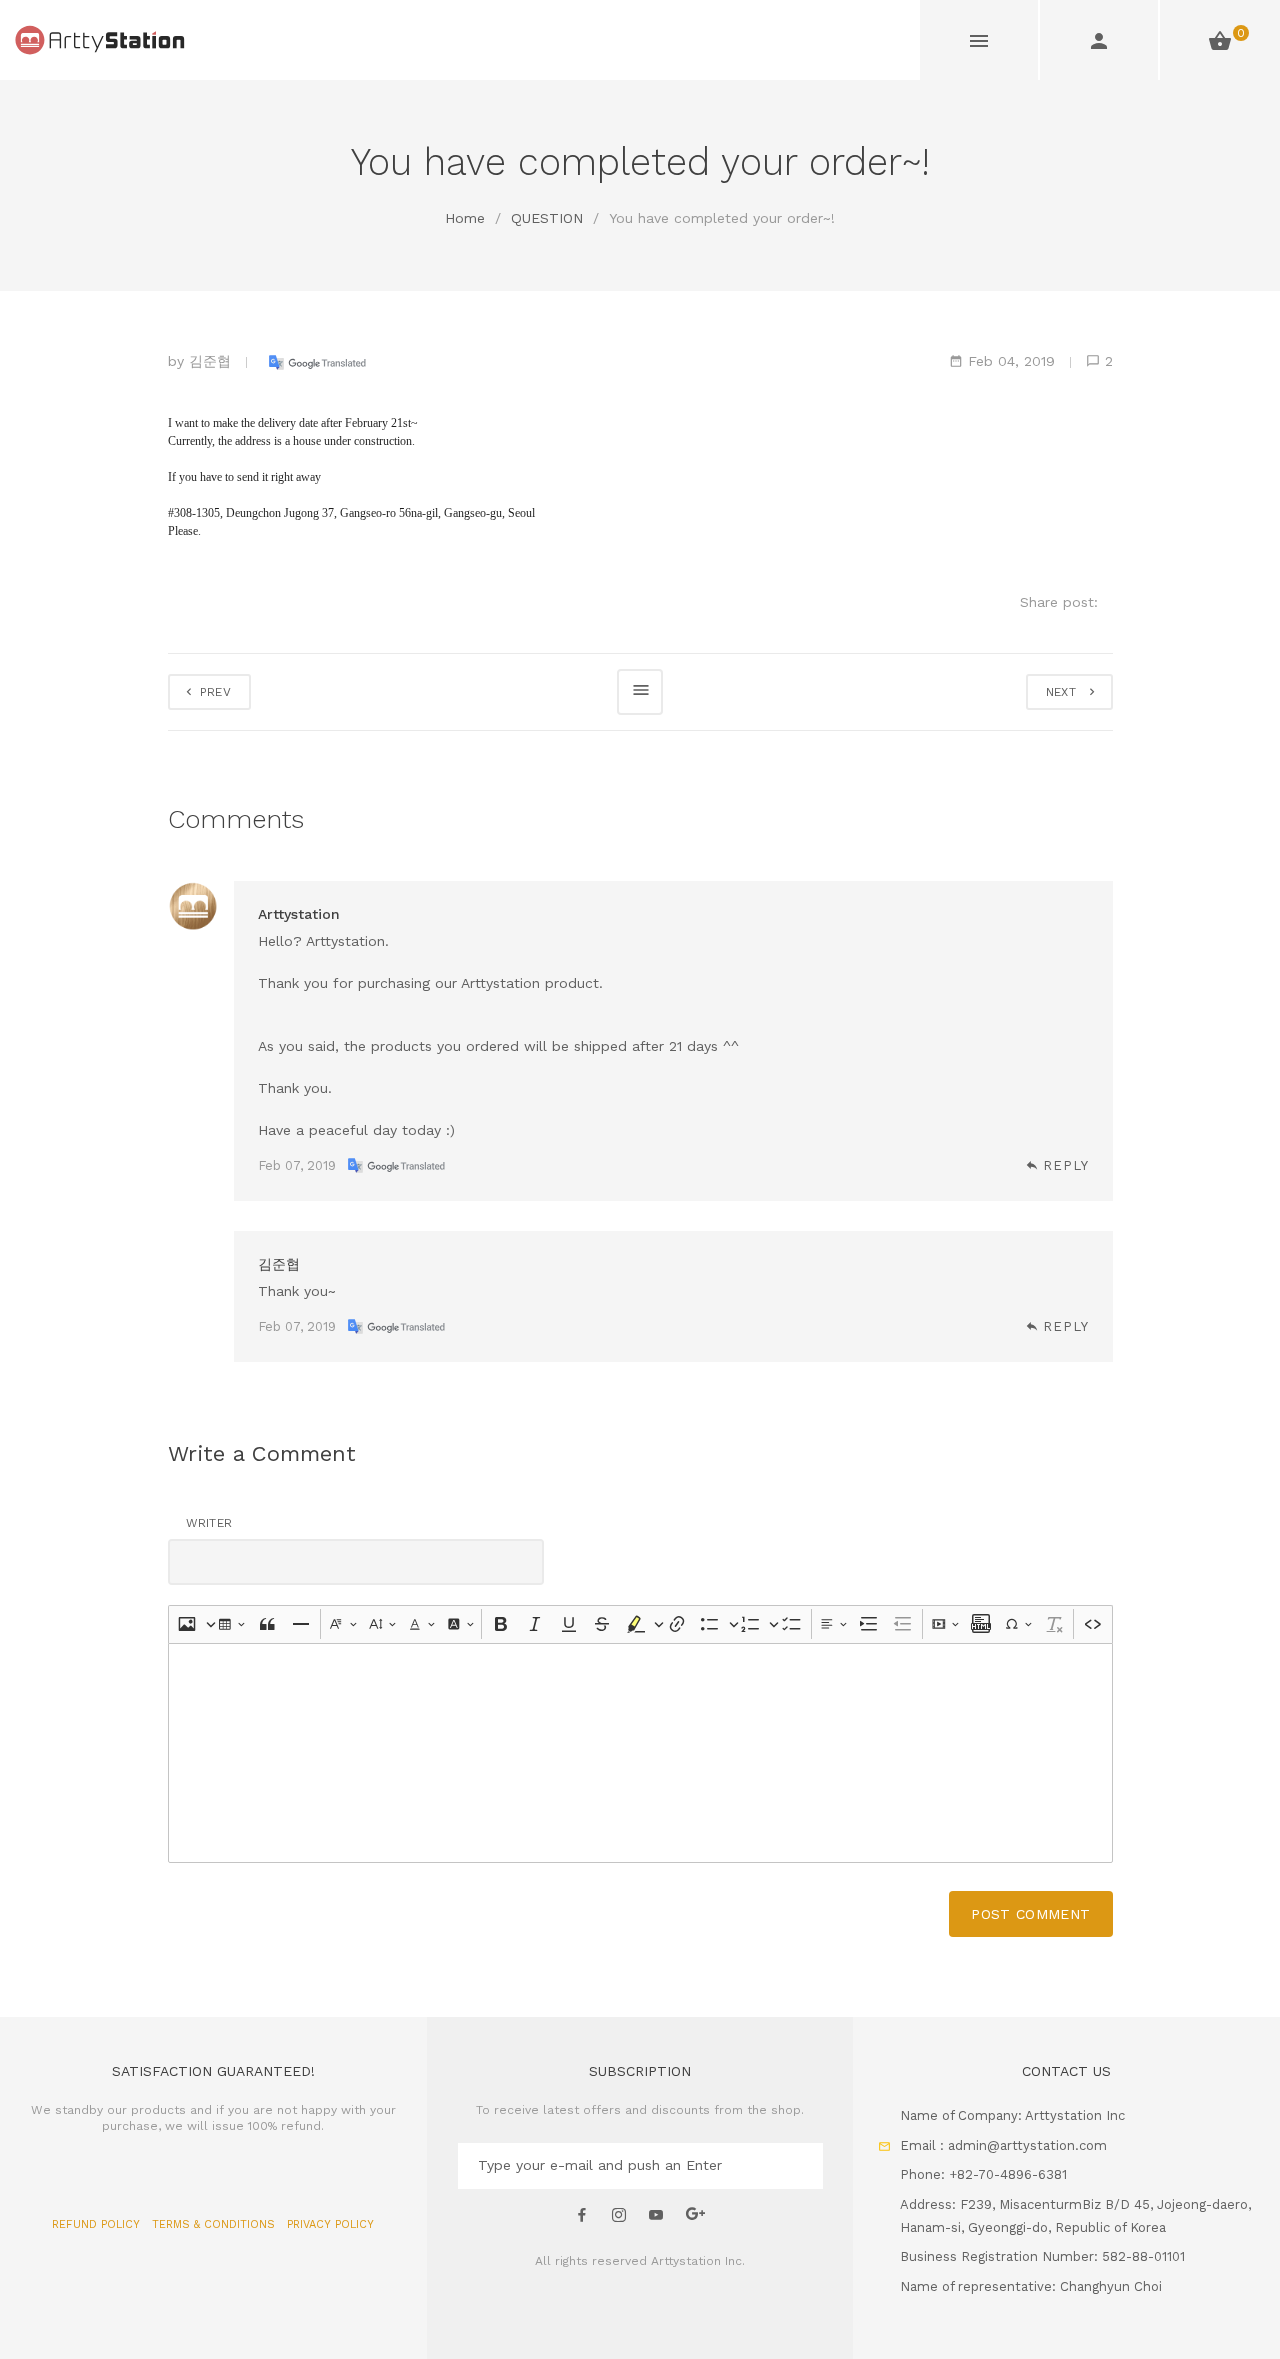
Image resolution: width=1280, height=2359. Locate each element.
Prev (214, 692)
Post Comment (1030, 1914)
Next (1065, 692)
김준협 (210, 361)
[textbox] (640, 1753)
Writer (209, 1523)
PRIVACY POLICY (330, 2224)
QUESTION (547, 218)
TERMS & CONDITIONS (215, 2224)
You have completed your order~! (722, 218)
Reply (1066, 1165)
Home (465, 218)
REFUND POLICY (98, 2224)
